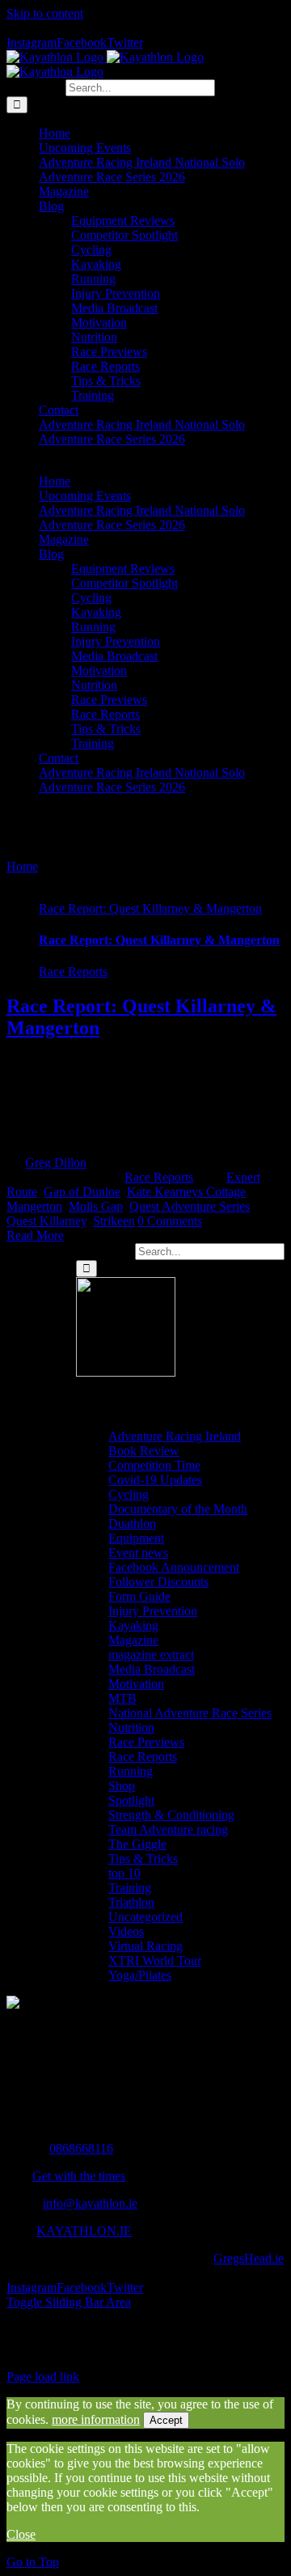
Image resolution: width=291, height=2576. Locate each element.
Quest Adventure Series (190, 1206)
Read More (35, 1235)
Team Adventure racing (168, 1829)
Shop (122, 1786)
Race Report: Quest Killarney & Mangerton (150, 908)
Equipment (136, 1538)
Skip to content (45, 13)
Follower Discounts (158, 1582)
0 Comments (170, 1221)
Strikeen (114, 1221)
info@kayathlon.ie (90, 2203)
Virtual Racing (145, 1946)
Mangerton (34, 1206)
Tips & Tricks (143, 1859)
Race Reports (73, 972)
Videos (126, 1931)
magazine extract (151, 1655)
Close (21, 2534)
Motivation (136, 1684)
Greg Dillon (56, 1163)
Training (130, 1888)
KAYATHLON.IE (84, 2231)
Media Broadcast (152, 1669)
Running (131, 1771)
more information (96, 2419)
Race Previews (146, 1742)
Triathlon (131, 1902)
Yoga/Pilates (140, 1975)
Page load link (43, 2377)
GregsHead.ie (249, 2258)
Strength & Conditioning (171, 1815)
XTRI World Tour (155, 1961)
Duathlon (132, 1524)
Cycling (129, 1494)
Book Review (144, 1451)
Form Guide (139, 1596)
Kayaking (133, 1625)
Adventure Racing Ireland (175, 1436)
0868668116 (81, 2148)
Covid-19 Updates (155, 1480)
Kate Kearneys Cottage (186, 1192)
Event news (138, 1553)
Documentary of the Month (178, 1509)
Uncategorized (145, 1917)
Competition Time (154, 1465)
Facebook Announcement (174, 1567)
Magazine (133, 1640)
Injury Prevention (153, 1611)
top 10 (124, 1873)
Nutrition (131, 1727)
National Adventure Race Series (190, 1713)
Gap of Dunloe (82, 1192)
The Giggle (137, 1844)
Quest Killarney (46, 1221)
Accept (166, 2420)
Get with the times (79, 2176)
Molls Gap (96, 1206)
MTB (122, 1698)
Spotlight (131, 1800)
